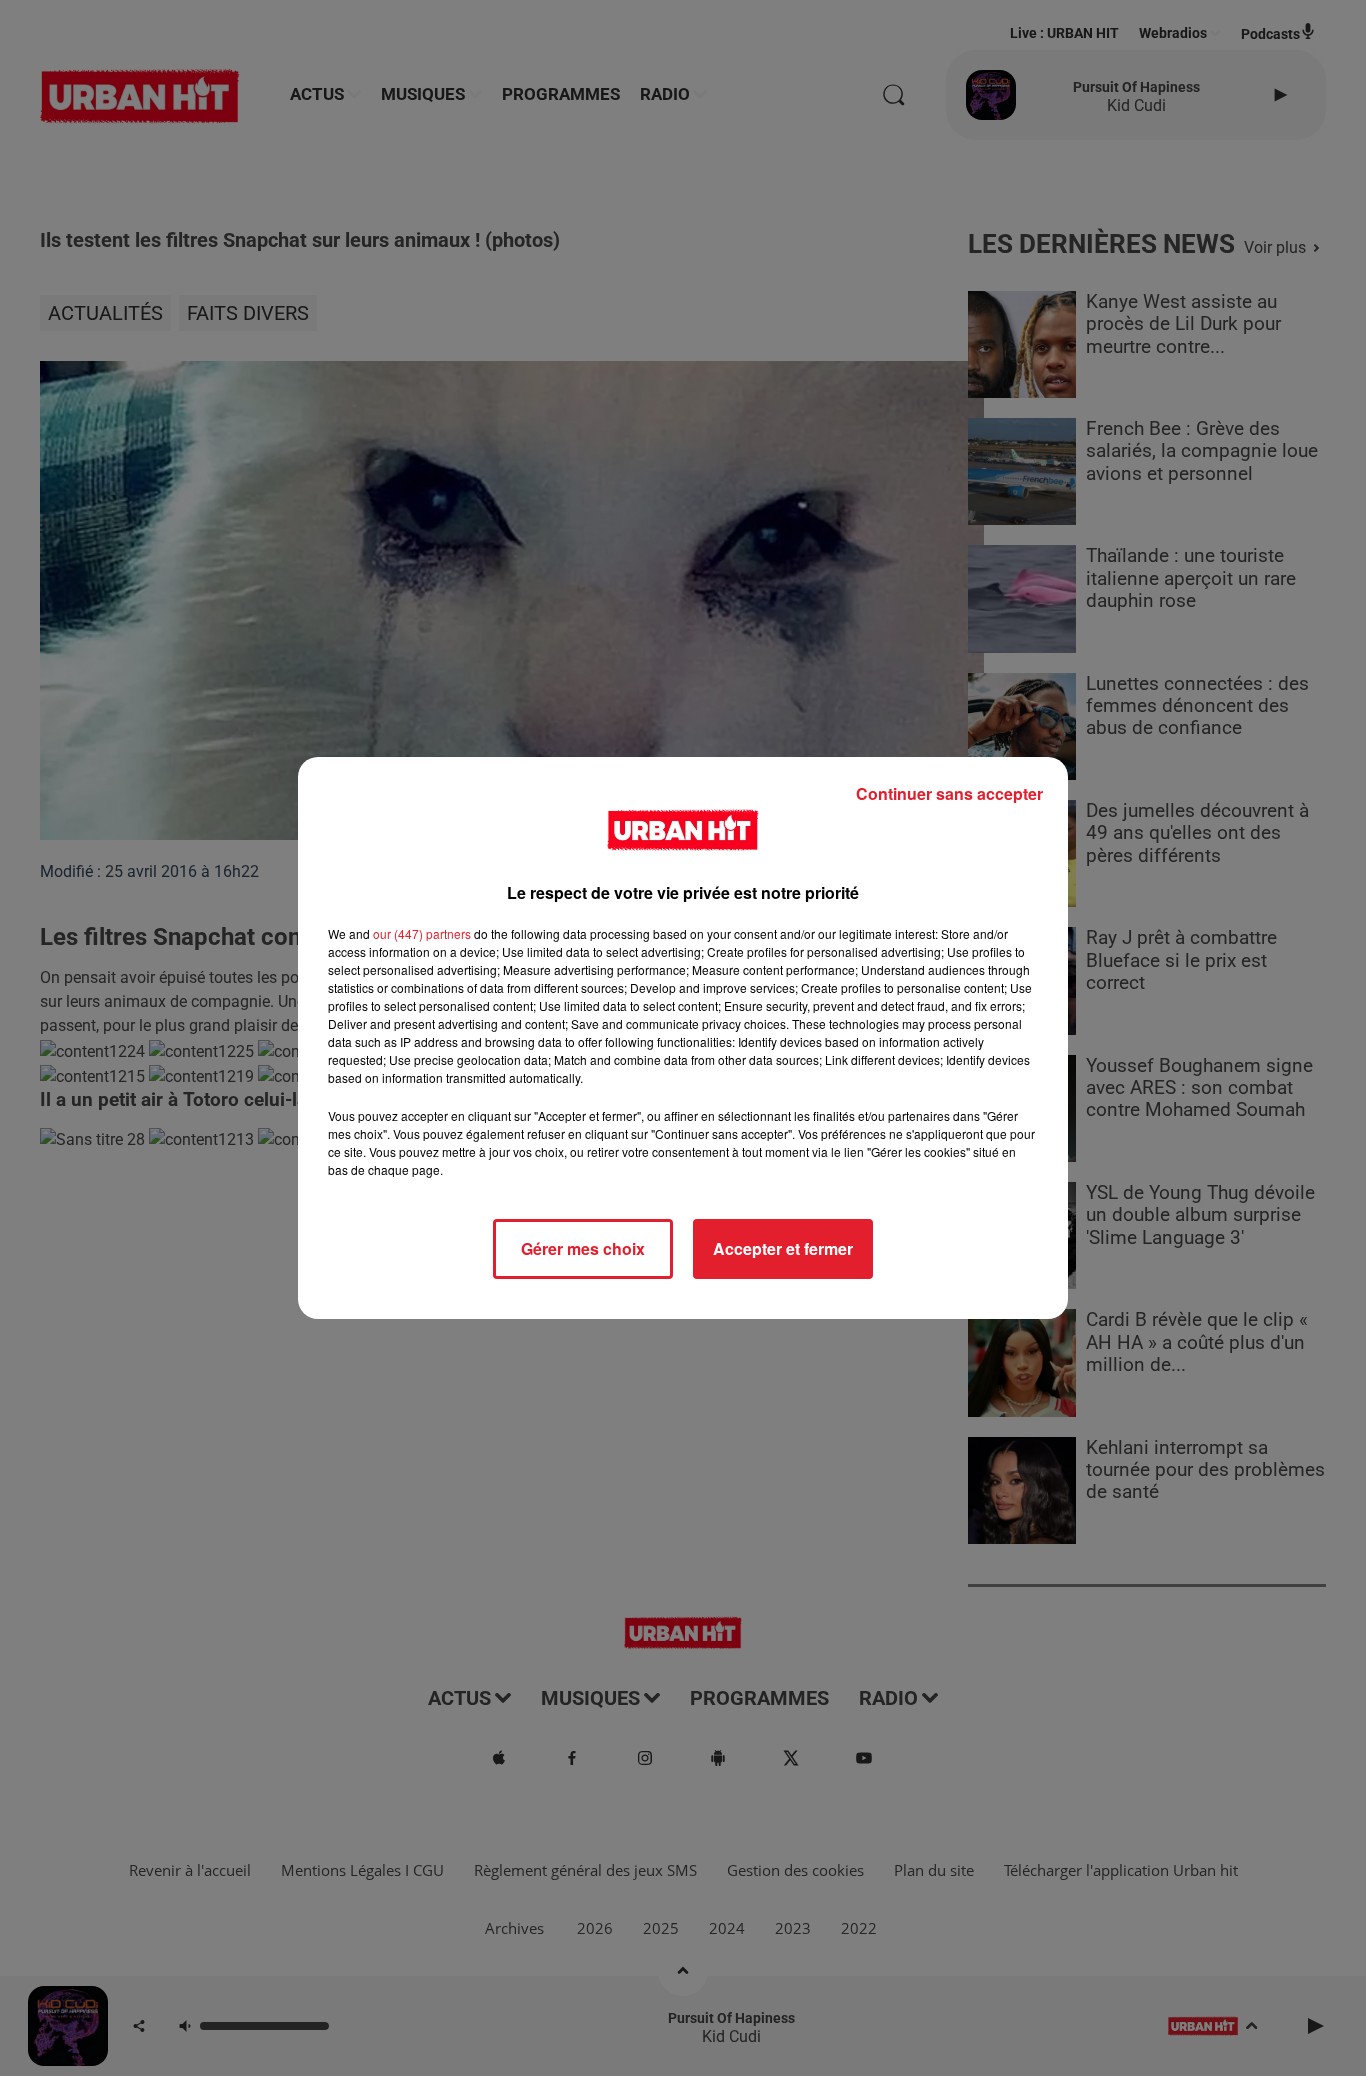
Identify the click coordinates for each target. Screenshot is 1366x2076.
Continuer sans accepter (949, 793)
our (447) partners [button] (422, 933)
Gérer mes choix (583, 1248)
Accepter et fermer (783, 1248)
